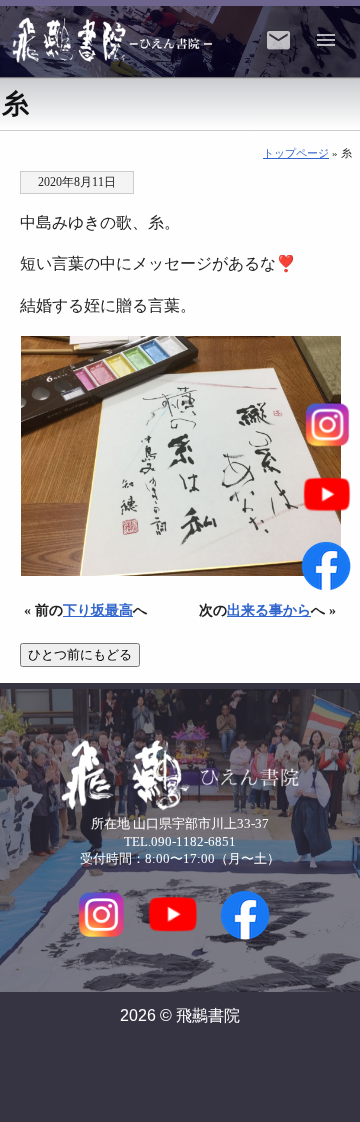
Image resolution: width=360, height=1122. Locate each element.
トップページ (296, 153)
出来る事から (269, 610)
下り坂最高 (98, 610)
